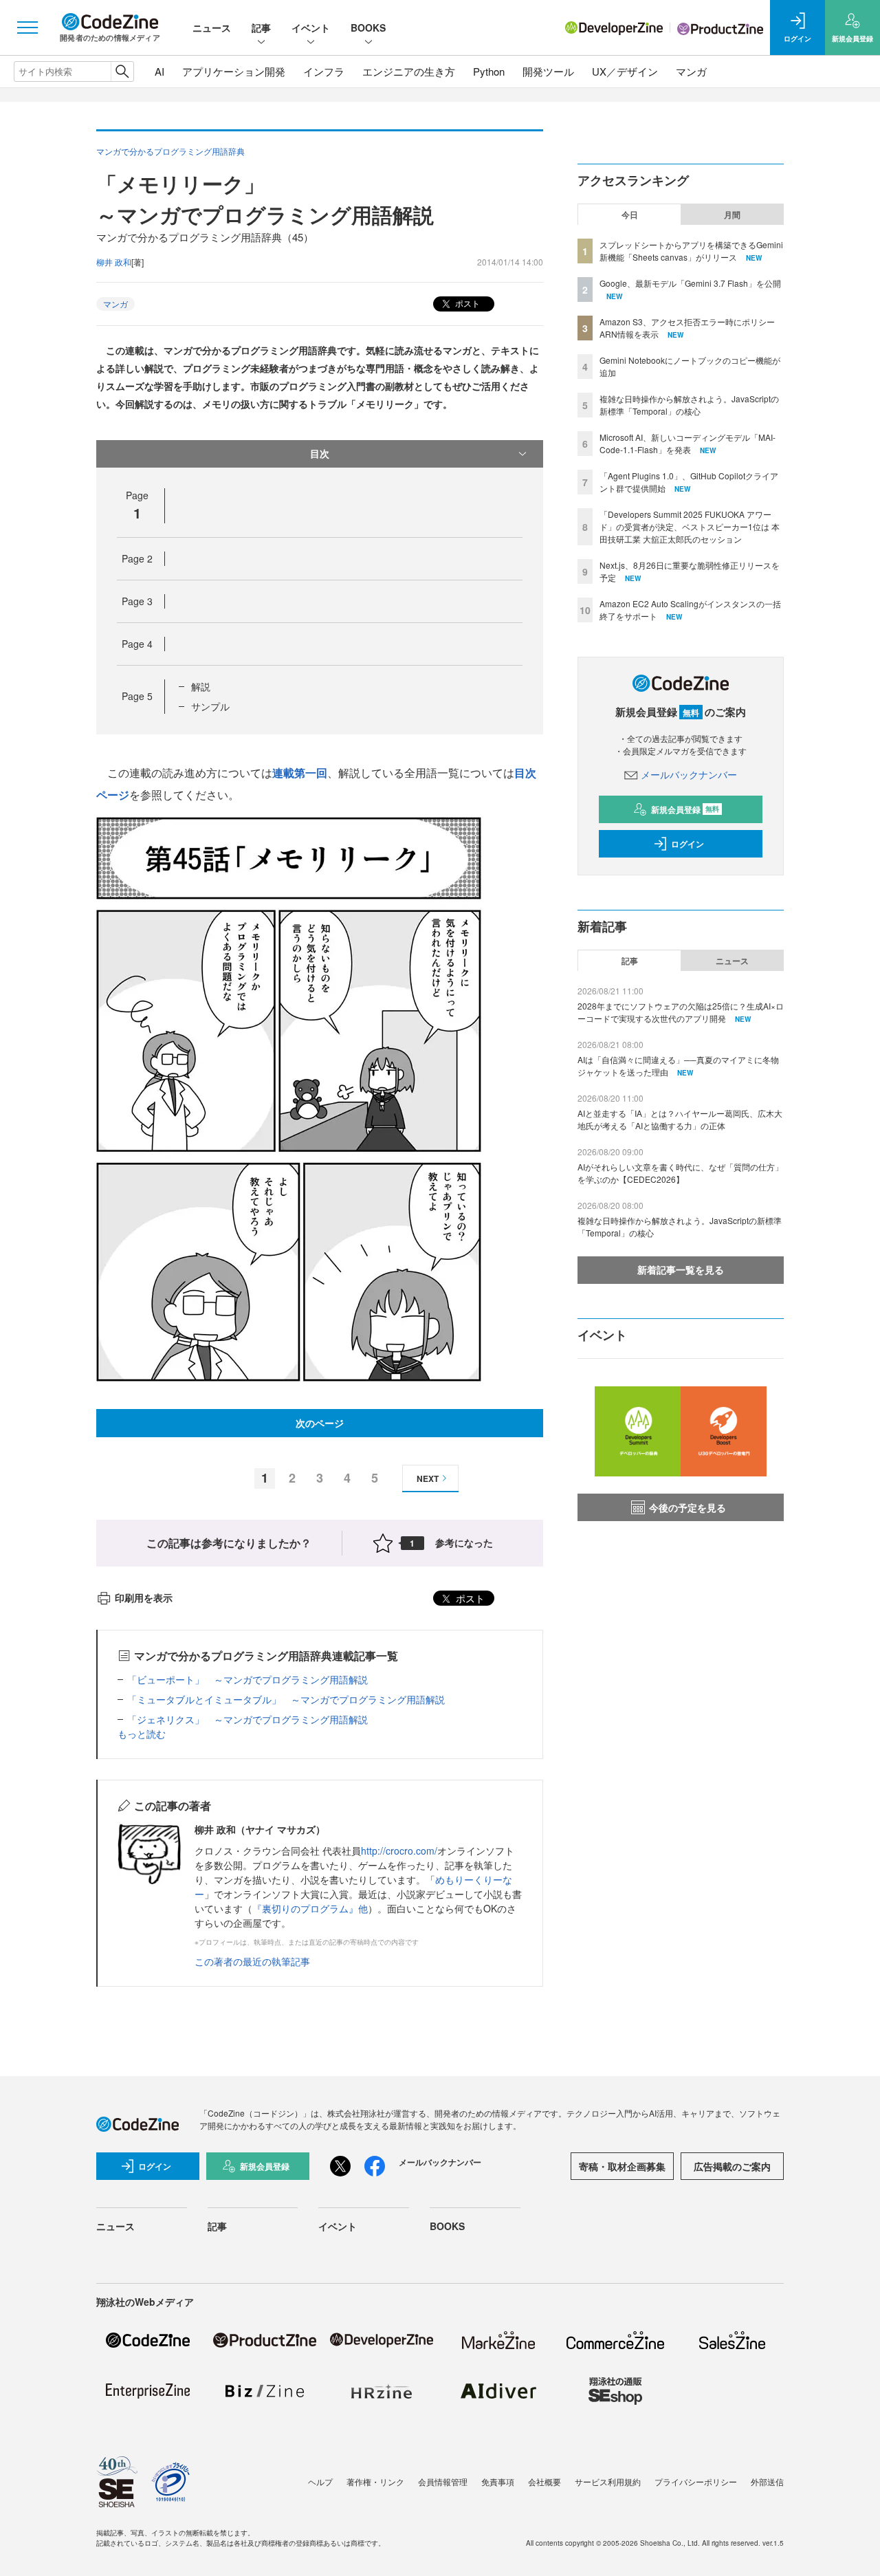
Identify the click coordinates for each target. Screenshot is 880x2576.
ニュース (212, 28)
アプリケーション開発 (234, 71)
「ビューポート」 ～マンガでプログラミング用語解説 (247, 1679)
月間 (732, 215)
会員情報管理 (443, 2481)
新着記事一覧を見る (681, 1269)
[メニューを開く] (27, 28)
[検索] (122, 72)
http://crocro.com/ (399, 1851)
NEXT (428, 1478)
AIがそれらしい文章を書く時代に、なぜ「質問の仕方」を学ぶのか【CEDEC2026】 (680, 1173)
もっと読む (142, 1734)
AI (159, 71)
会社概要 (544, 2481)
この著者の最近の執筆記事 (252, 1961)
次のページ (320, 1423)
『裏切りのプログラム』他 (310, 1908)
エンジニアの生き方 (409, 71)
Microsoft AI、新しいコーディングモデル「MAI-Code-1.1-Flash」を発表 (687, 443)
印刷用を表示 (144, 1597)
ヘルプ (320, 2481)
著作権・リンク (375, 2481)
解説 (201, 686)
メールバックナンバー (689, 774)
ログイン (687, 844)
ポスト (466, 303)
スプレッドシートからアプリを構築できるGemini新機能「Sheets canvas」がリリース (691, 251)
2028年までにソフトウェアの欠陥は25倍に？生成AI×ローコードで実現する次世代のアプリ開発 (681, 1012)
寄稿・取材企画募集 (622, 2166)
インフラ (324, 71)
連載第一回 (300, 773)
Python (489, 71)
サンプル (210, 706)
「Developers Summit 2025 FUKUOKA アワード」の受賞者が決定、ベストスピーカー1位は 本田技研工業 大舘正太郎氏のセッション (690, 526)
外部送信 (767, 2481)
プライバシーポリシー (696, 2481)
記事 (261, 28)
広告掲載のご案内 (732, 2166)
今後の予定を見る (687, 1507)
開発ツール (548, 71)
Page (137, 558)
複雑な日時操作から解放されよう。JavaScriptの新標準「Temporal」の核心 (689, 405)
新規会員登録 (685, 809)
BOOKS (368, 28)
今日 (630, 215)
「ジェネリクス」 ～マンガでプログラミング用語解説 (247, 1719)
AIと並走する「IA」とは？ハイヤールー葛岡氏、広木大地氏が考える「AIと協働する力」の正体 (680, 1119)
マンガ (691, 71)
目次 (320, 453)
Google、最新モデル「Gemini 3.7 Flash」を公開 (690, 283)
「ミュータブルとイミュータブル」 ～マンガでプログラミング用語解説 (286, 1699)
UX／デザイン (625, 71)
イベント (311, 28)
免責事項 (498, 2481)
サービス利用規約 (608, 2481)
